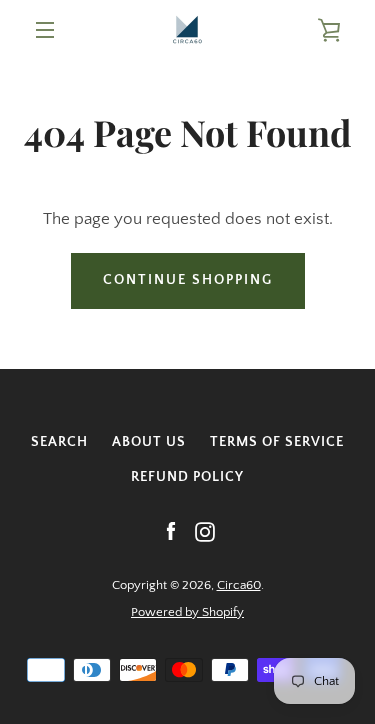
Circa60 (239, 585)
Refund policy (187, 477)
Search (59, 442)
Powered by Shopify (187, 612)
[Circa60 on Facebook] (171, 531)
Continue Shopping (188, 280)
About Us (149, 442)
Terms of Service (277, 442)
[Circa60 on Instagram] (205, 531)
